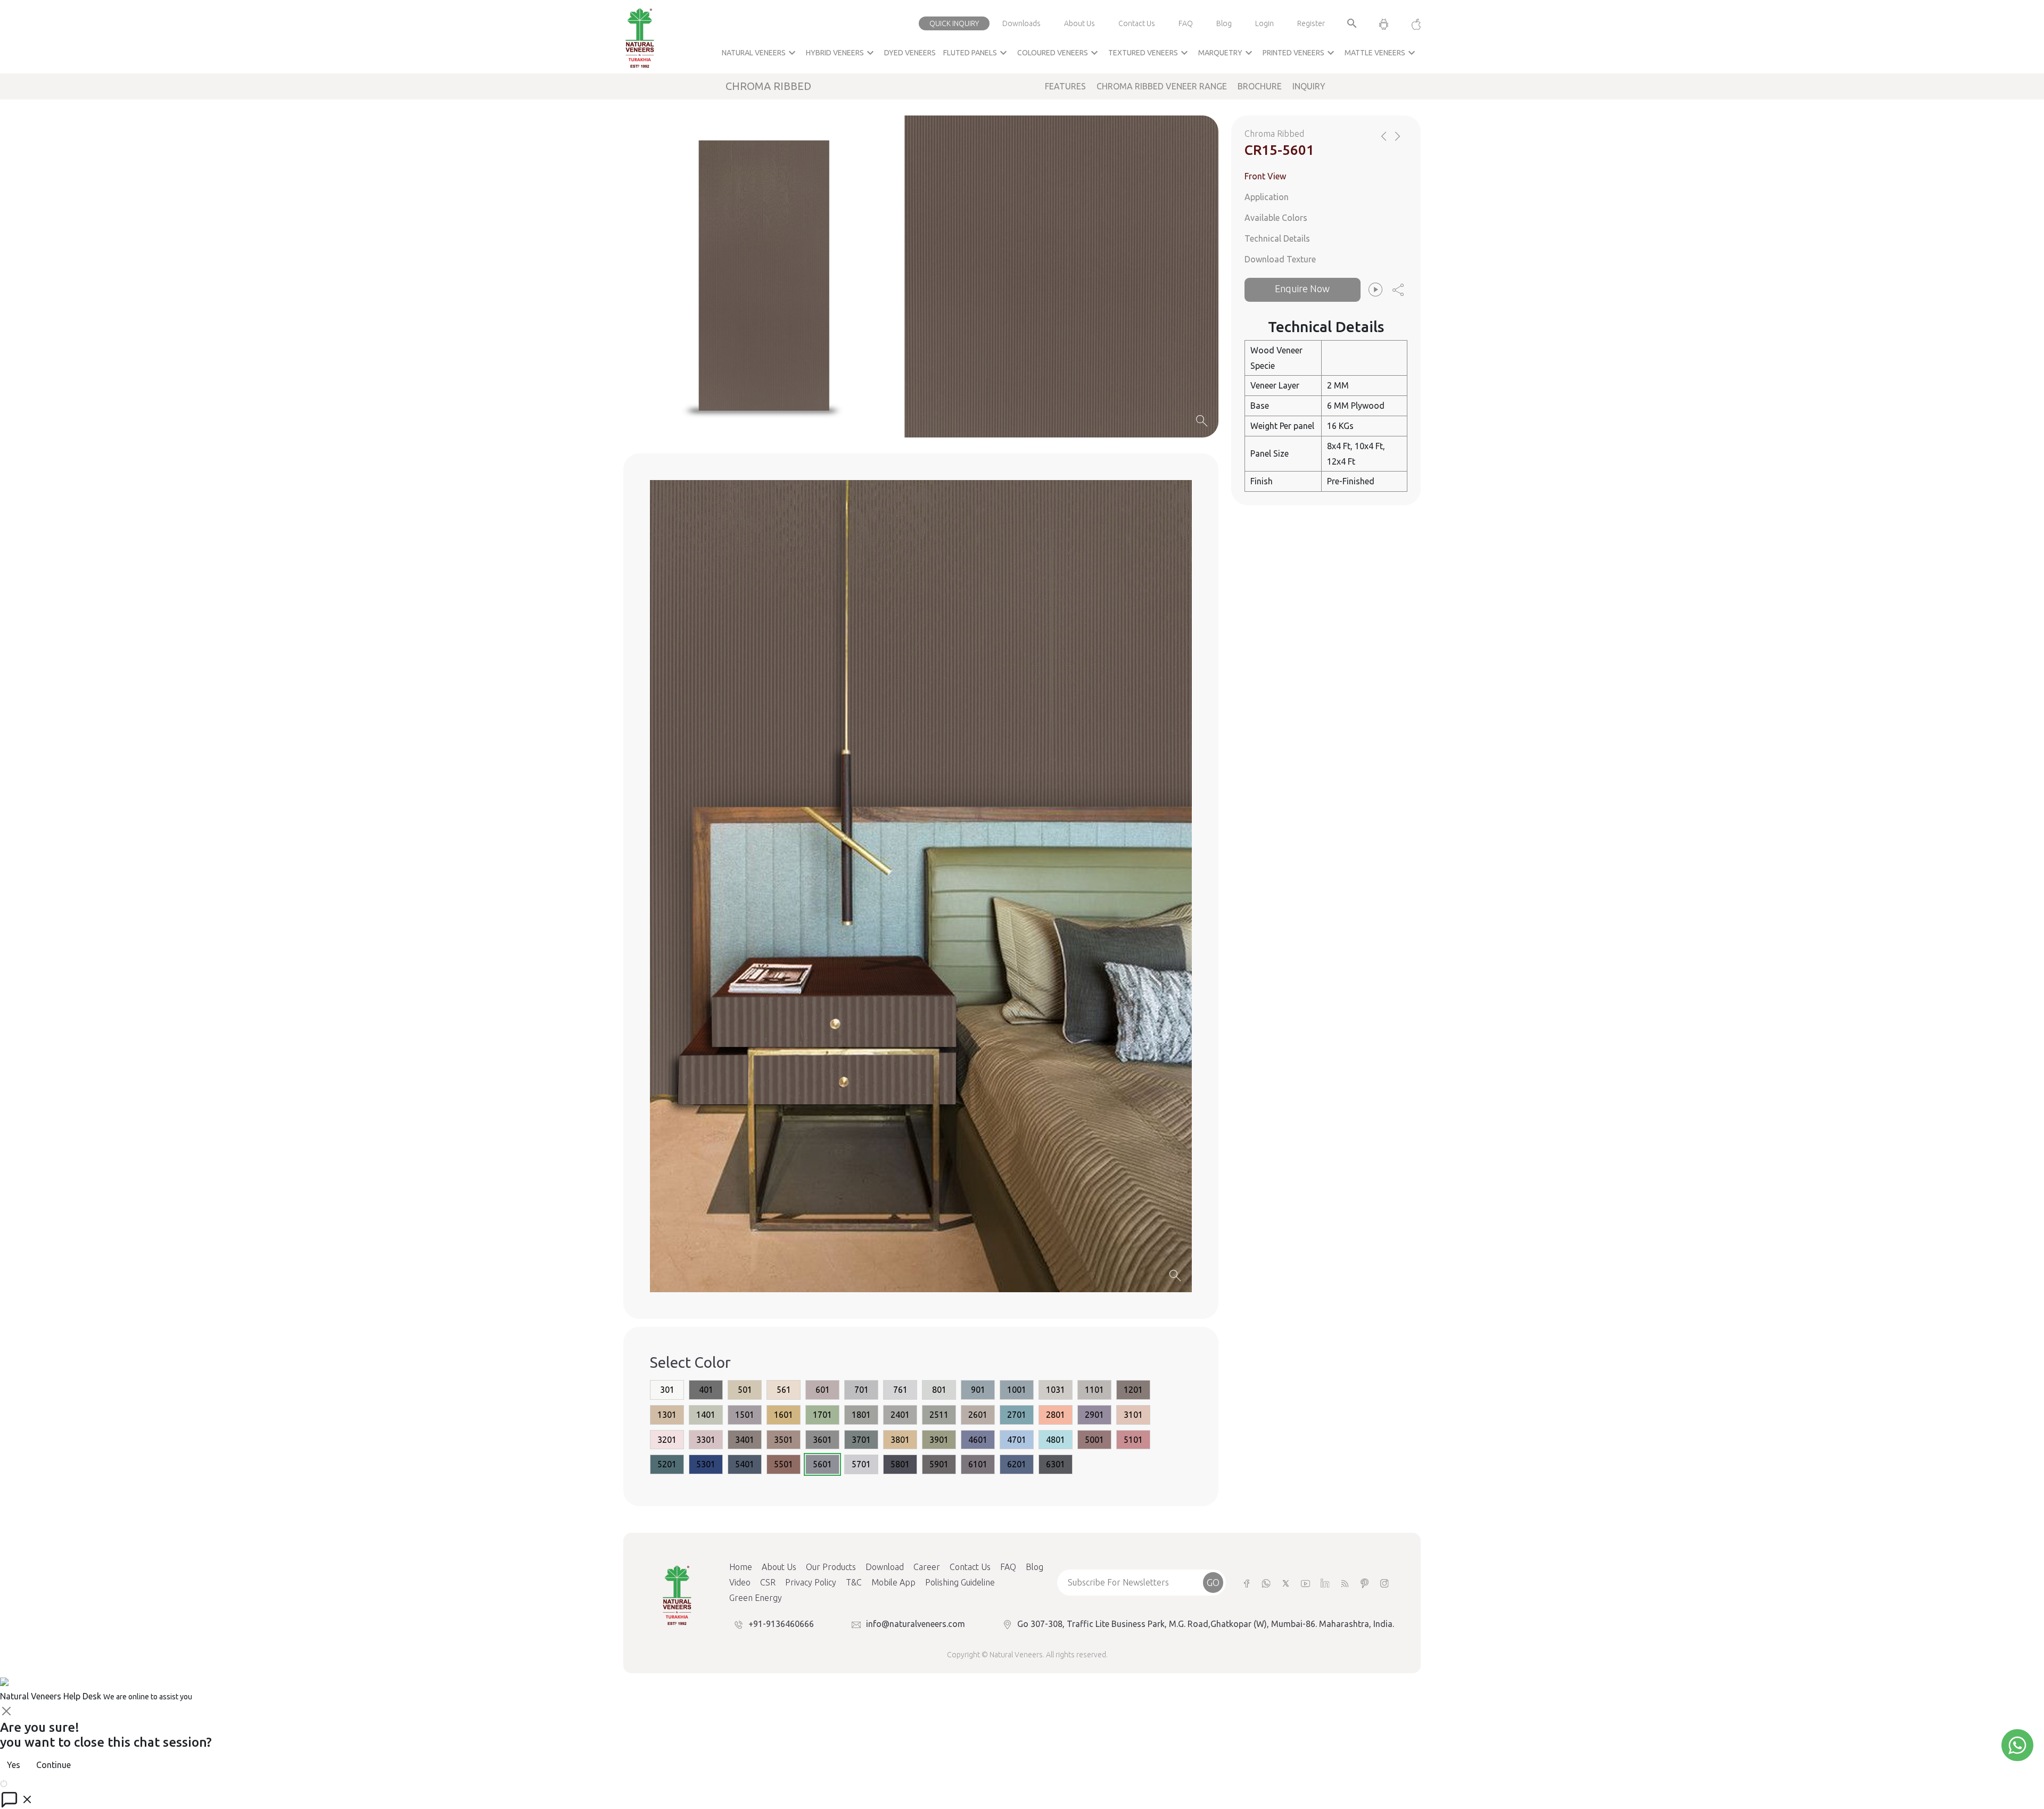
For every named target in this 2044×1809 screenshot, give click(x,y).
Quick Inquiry (954, 23)
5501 (784, 1464)
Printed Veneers (1300, 53)
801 (939, 1390)
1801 (861, 1415)
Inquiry (1309, 86)
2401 (900, 1415)
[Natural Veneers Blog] (1345, 1583)
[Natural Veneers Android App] (1384, 23)
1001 (1017, 1390)
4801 (1056, 1440)
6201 (1017, 1464)
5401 (745, 1464)
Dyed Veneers (910, 53)
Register (1311, 23)
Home (741, 1567)
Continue (53, 1765)
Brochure (1260, 86)
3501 (784, 1440)
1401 (706, 1415)
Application (1267, 197)
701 (862, 1390)
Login (1264, 23)
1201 (1133, 1390)
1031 (1056, 1390)
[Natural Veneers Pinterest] (1365, 1583)
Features (1065, 86)
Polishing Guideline (960, 1582)
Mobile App (893, 1582)
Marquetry (1227, 53)
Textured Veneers (1149, 53)
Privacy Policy (811, 1582)
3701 (861, 1440)
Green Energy (756, 1598)
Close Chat (29, 1782)
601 (823, 1390)
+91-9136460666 (781, 1624)
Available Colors (1276, 218)
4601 (978, 1440)
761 (900, 1390)
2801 (1056, 1415)
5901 (939, 1464)
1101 (1094, 1390)
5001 (1094, 1440)
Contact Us (1137, 23)
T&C (854, 1582)
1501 (745, 1415)
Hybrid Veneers (841, 53)
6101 (978, 1464)
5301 (706, 1464)
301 (667, 1390)
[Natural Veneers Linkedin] (1325, 1583)
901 (978, 1390)
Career (927, 1567)
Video (740, 1582)
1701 (822, 1415)
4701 (1017, 1440)
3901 (939, 1440)
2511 (939, 1415)
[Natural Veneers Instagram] (1384, 1583)
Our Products (831, 1567)
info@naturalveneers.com (916, 1624)
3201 (667, 1440)
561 (784, 1390)
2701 (1017, 1415)
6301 (1056, 1464)
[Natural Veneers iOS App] (1411, 23)
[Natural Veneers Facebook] (1246, 1583)
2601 (978, 1415)
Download (885, 1567)
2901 (1094, 1415)
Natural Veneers (760, 53)
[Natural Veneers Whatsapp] (1266, 1583)
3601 (822, 1440)
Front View (1265, 176)
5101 (1133, 1440)
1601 (784, 1415)
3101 (1133, 1415)
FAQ (1186, 23)
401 (706, 1390)
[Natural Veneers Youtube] (1305, 1583)
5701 (861, 1464)
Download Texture (1280, 259)
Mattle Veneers (1381, 53)
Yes (14, 1765)
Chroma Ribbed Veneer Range (1162, 86)
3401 (745, 1440)
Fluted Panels (976, 53)
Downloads (1021, 23)
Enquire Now (1302, 288)
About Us (1079, 23)
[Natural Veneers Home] (677, 1595)
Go (1213, 1582)
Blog (1224, 23)
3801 (900, 1440)
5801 (900, 1464)
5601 (822, 1464)
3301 (706, 1440)
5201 (667, 1464)
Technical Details (1277, 238)
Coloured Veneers (1059, 53)
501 (745, 1390)
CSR (768, 1582)
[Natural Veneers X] (1286, 1583)
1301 (667, 1415)
